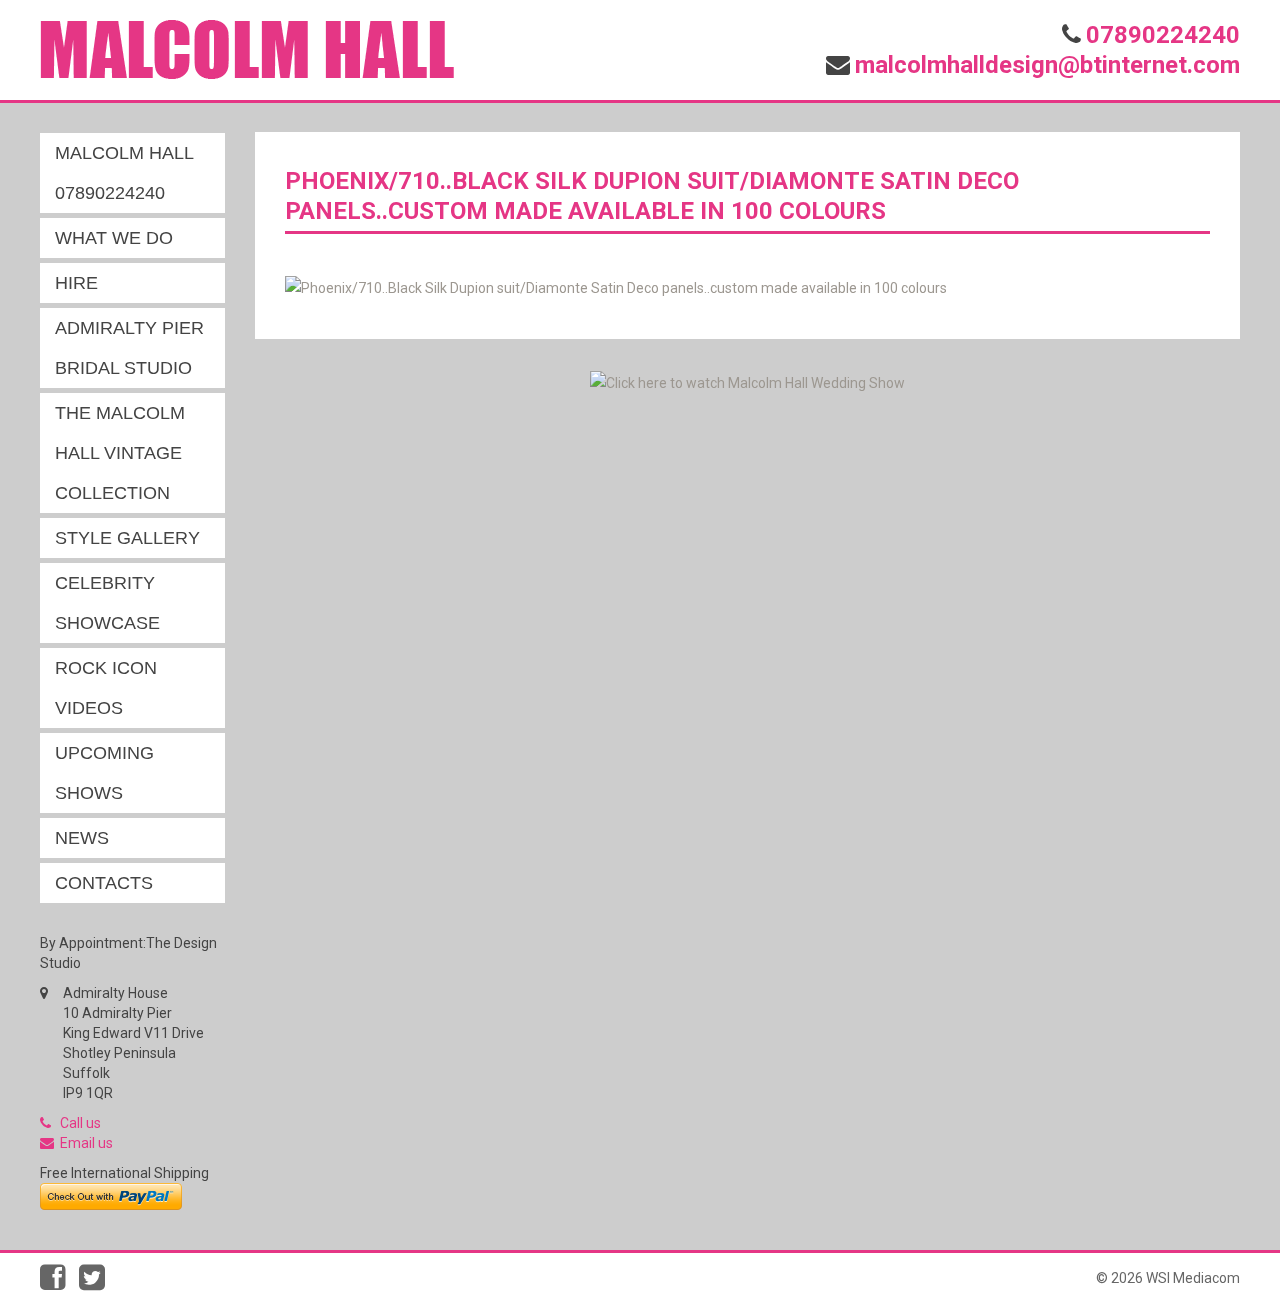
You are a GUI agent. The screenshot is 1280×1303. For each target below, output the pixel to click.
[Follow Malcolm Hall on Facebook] (59, 1283)
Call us (80, 1123)
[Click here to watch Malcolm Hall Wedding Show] (747, 381)
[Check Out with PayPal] (111, 1195)
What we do (114, 238)
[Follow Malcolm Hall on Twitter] (97, 1283)
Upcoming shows (104, 773)
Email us (86, 1143)
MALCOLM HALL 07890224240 (124, 173)
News (82, 838)
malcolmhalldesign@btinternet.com (1047, 65)
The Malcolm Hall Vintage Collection (120, 453)
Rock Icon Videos (106, 688)
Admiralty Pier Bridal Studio (129, 348)
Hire (76, 283)
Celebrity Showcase (107, 603)
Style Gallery (127, 538)
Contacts (104, 883)
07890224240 (1163, 35)
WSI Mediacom (1193, 1278)
